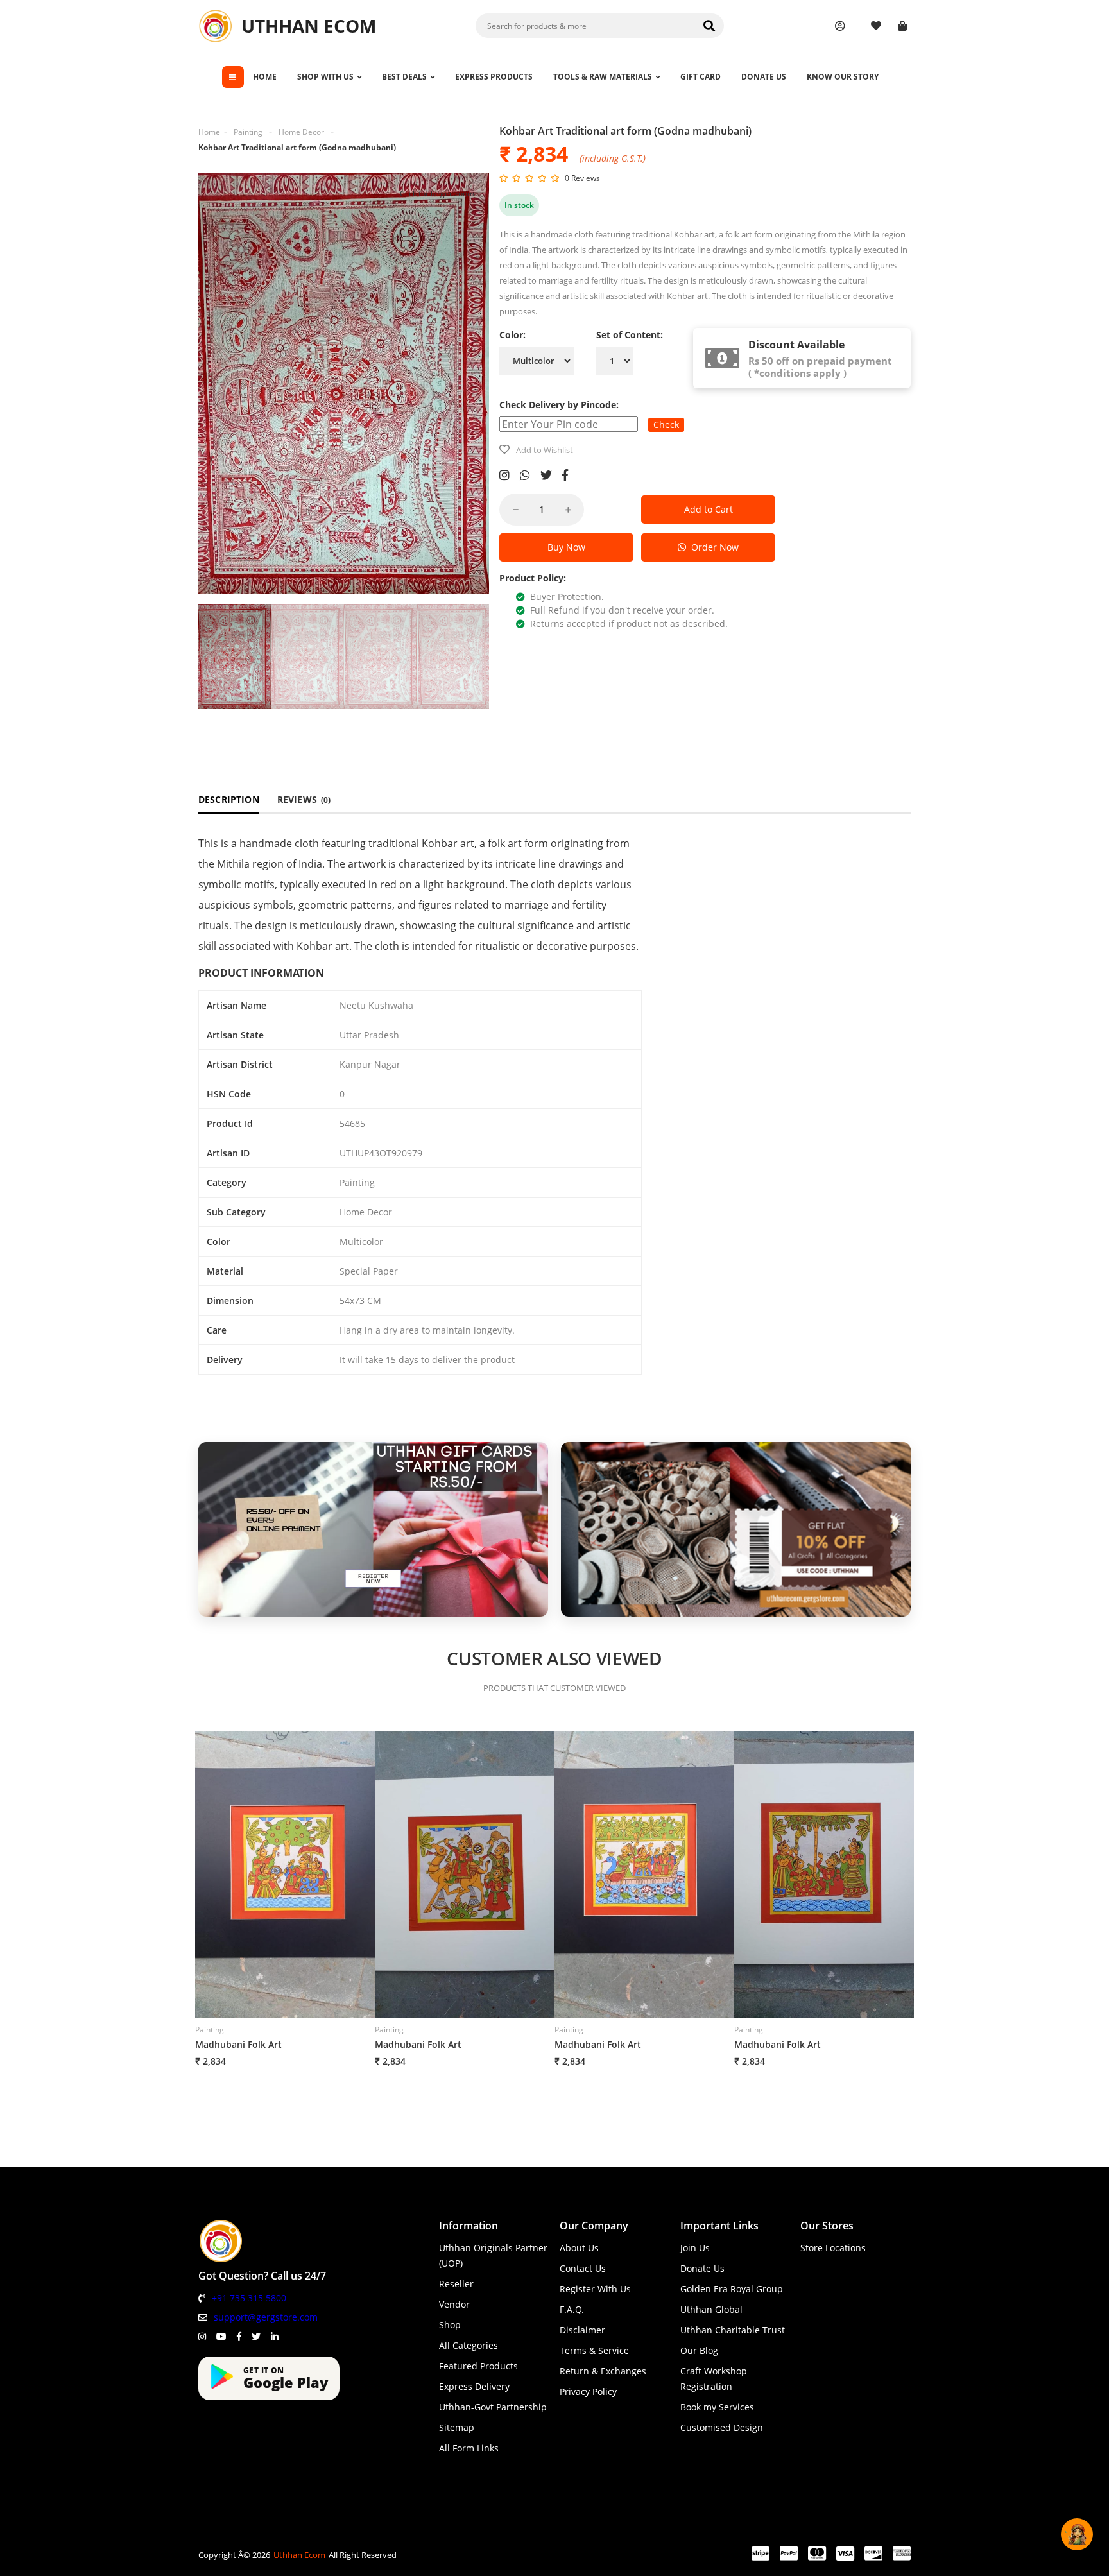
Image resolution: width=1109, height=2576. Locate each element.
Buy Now (566, 547)
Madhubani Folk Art (238, 2044)
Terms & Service (594, 2350)
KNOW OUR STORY (843, 77)
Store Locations (833, 2248)
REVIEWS (304, 799)
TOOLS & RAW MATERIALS (603, 77)
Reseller (456, 2284)
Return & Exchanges (603, 2371)
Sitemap (457, 2427)
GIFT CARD (701, 77)
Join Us (695, 2248)
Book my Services (717, 2407)
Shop (450, 2325)
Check (666, 425)
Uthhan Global (711, 2309)
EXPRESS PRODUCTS (494, 77)
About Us (579, 2248)
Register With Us (595, 2289)
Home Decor (301, 132)
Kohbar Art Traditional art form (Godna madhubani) (297, 147)
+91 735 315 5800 (249, 2298)
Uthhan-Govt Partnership (493, 2407)
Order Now (712, 547)
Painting (248, 132)
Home (209, 132)
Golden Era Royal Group (732, 2289)
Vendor (454, 2304)
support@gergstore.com (266, 2317)
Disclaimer (582, 2330)
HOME (265, 77)
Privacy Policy (588, 2391)
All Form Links (469, 2448)
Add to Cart (709, 509)
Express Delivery (474, 2386)
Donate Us (702, 2268)
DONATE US (764, 77)
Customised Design (722, 2427)
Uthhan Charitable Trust (733, 2330)
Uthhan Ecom (299, 2555)
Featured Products (478, 2366)
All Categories (469, 2345)
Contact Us (583, 2268)
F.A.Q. (572, 2309)
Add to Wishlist (545, 450)
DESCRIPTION (229, 799)
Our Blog (699, 2350)
